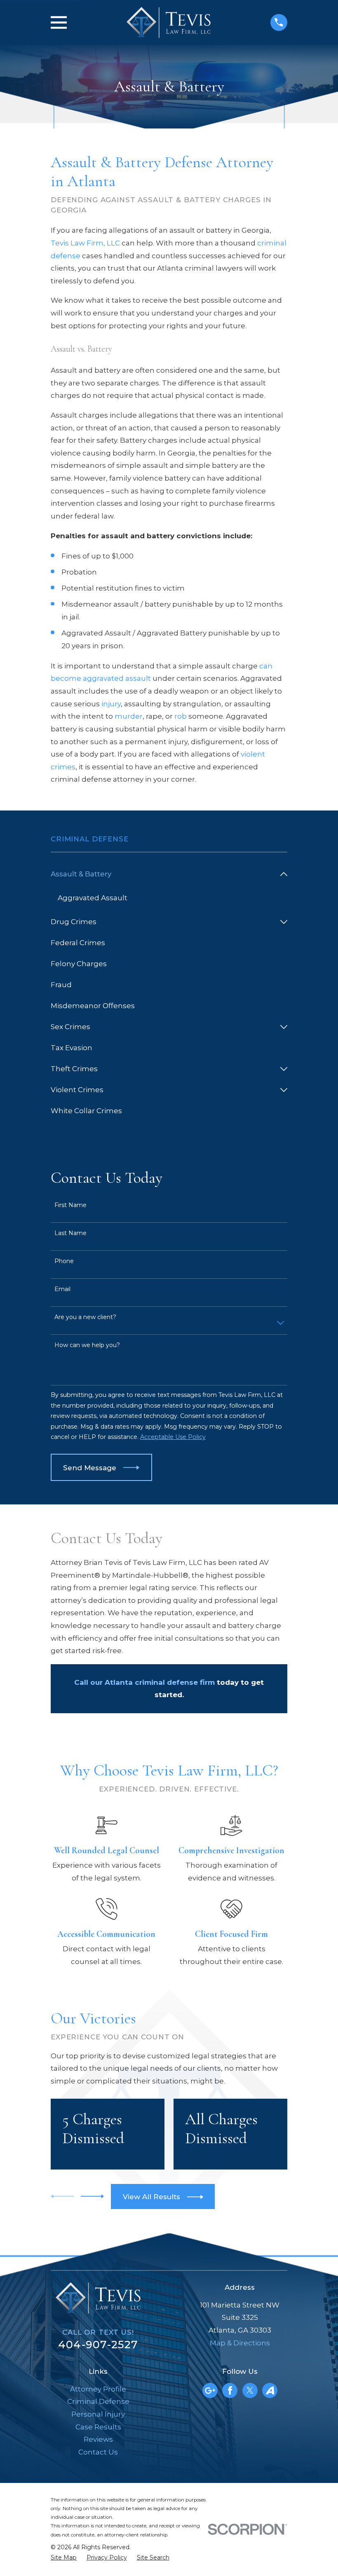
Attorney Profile (98, 2389)
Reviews (98, 2439)
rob (181, 716)
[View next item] (92, 2196)
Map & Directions (240, 2343)
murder (129, 716)
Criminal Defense (98, 2401)
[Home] (169, 22)
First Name (70, 1205)
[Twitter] (250, 2390)
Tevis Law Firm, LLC (85, 243)
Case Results (98, 2427)
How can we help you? (87, 1345)
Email (62, 1289)
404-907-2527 (98, 2344)
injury (111, 704)
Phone (64, 1261)
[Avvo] (270, 2390)
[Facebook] (230, 2390)
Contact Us (98, 2452)
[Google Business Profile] (210, 2390)
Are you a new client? (85, 1317)
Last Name (70, 1233)
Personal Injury (98, 2414)
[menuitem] (163, 874)
